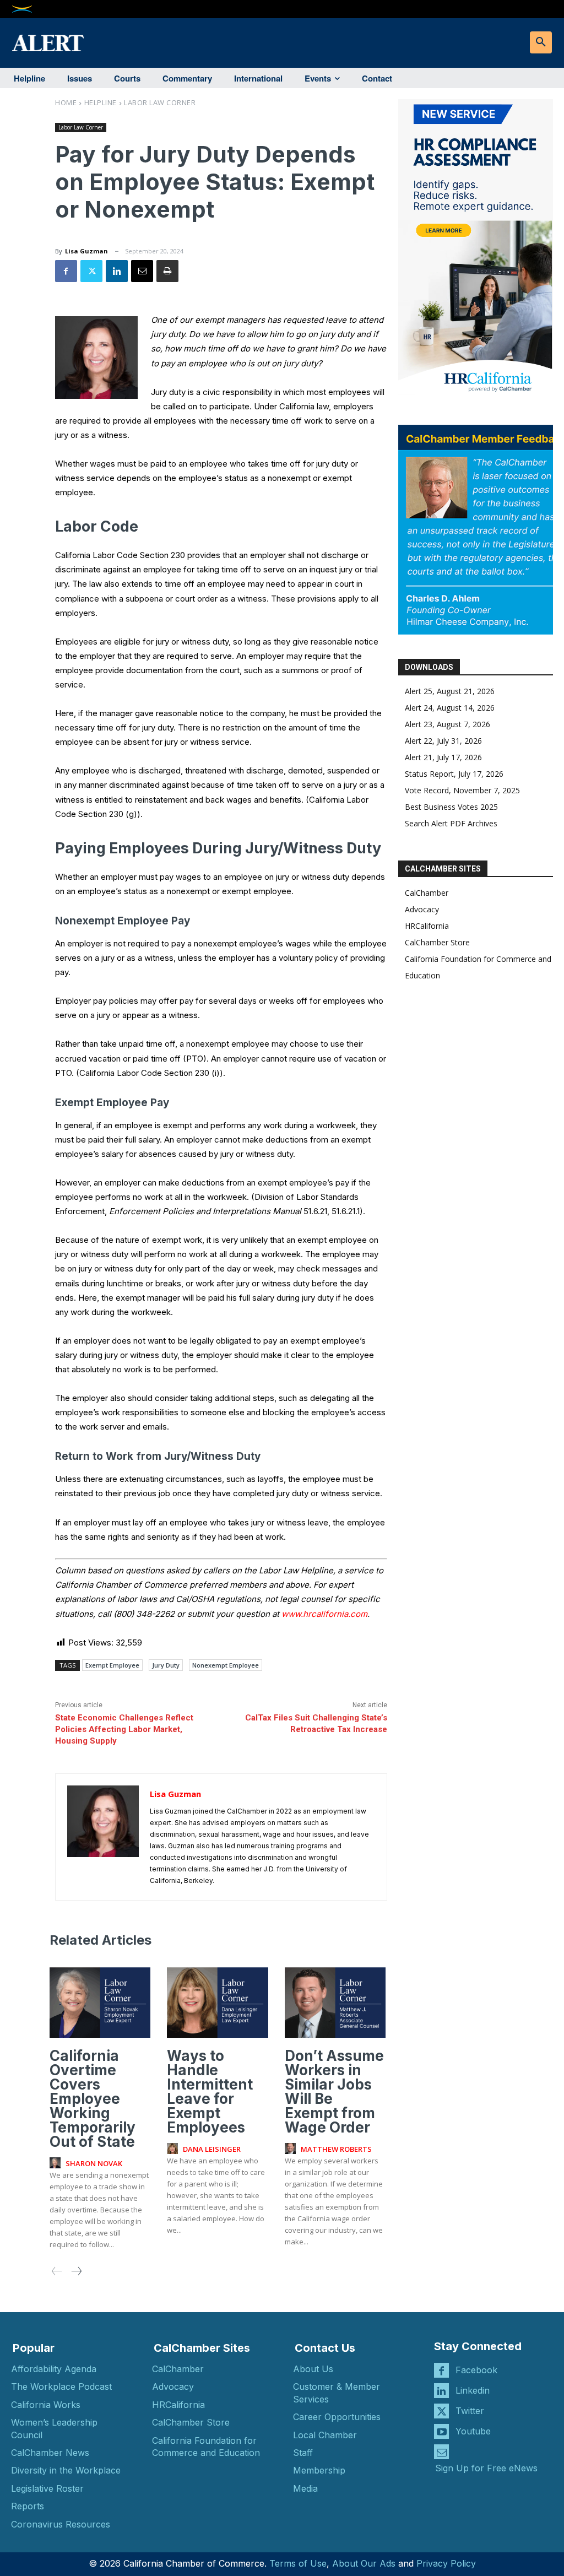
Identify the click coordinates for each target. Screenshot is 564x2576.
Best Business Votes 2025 (451, 807)
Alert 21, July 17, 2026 (443, 757)
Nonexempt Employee (226, 1665)
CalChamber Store (437, 942)
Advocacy (422, 909)
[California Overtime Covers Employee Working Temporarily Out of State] (100, 2003)
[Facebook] (66, 271)
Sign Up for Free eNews (486, 2468)
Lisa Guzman (86, 251)
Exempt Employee (112, 1665)
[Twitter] (91, 271)
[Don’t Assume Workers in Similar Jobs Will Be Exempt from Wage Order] (335, 2003)
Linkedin (473, 2390)
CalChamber (427, 893)
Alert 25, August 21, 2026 (450, 691)
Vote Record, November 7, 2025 (462, 790)
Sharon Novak (94, 2163)
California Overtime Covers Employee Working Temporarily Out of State (93, 2099)
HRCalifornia (427, 926)
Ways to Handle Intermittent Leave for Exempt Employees (210, 2091)
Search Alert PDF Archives (451, 823)
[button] (541, 42)
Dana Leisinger (212, 2149)
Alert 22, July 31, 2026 (443, 741)
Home (66, 102)
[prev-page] (57, 2272)
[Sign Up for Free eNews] (441, 2452)
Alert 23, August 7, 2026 (448, 724)
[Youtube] (441, 2431)
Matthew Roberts (336, 2149)
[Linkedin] (117, 271)
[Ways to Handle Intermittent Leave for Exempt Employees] (217, 2003)
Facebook (476, 2370)
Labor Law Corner (160, 102)
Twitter (470, 2411)
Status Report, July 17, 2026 (454, 774)
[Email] (142, 271)
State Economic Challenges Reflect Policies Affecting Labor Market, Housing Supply (124, 1729)
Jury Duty (166, 1665)
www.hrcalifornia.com (324, 1614)
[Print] (167, 271)
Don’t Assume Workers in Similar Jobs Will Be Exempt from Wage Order (334, 2091)
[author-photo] (57, 2163)
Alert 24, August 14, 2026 (450, 708)
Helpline (101, 102)
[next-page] (76, 2272)
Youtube (473, 2431)
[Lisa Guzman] (103, 1837)
